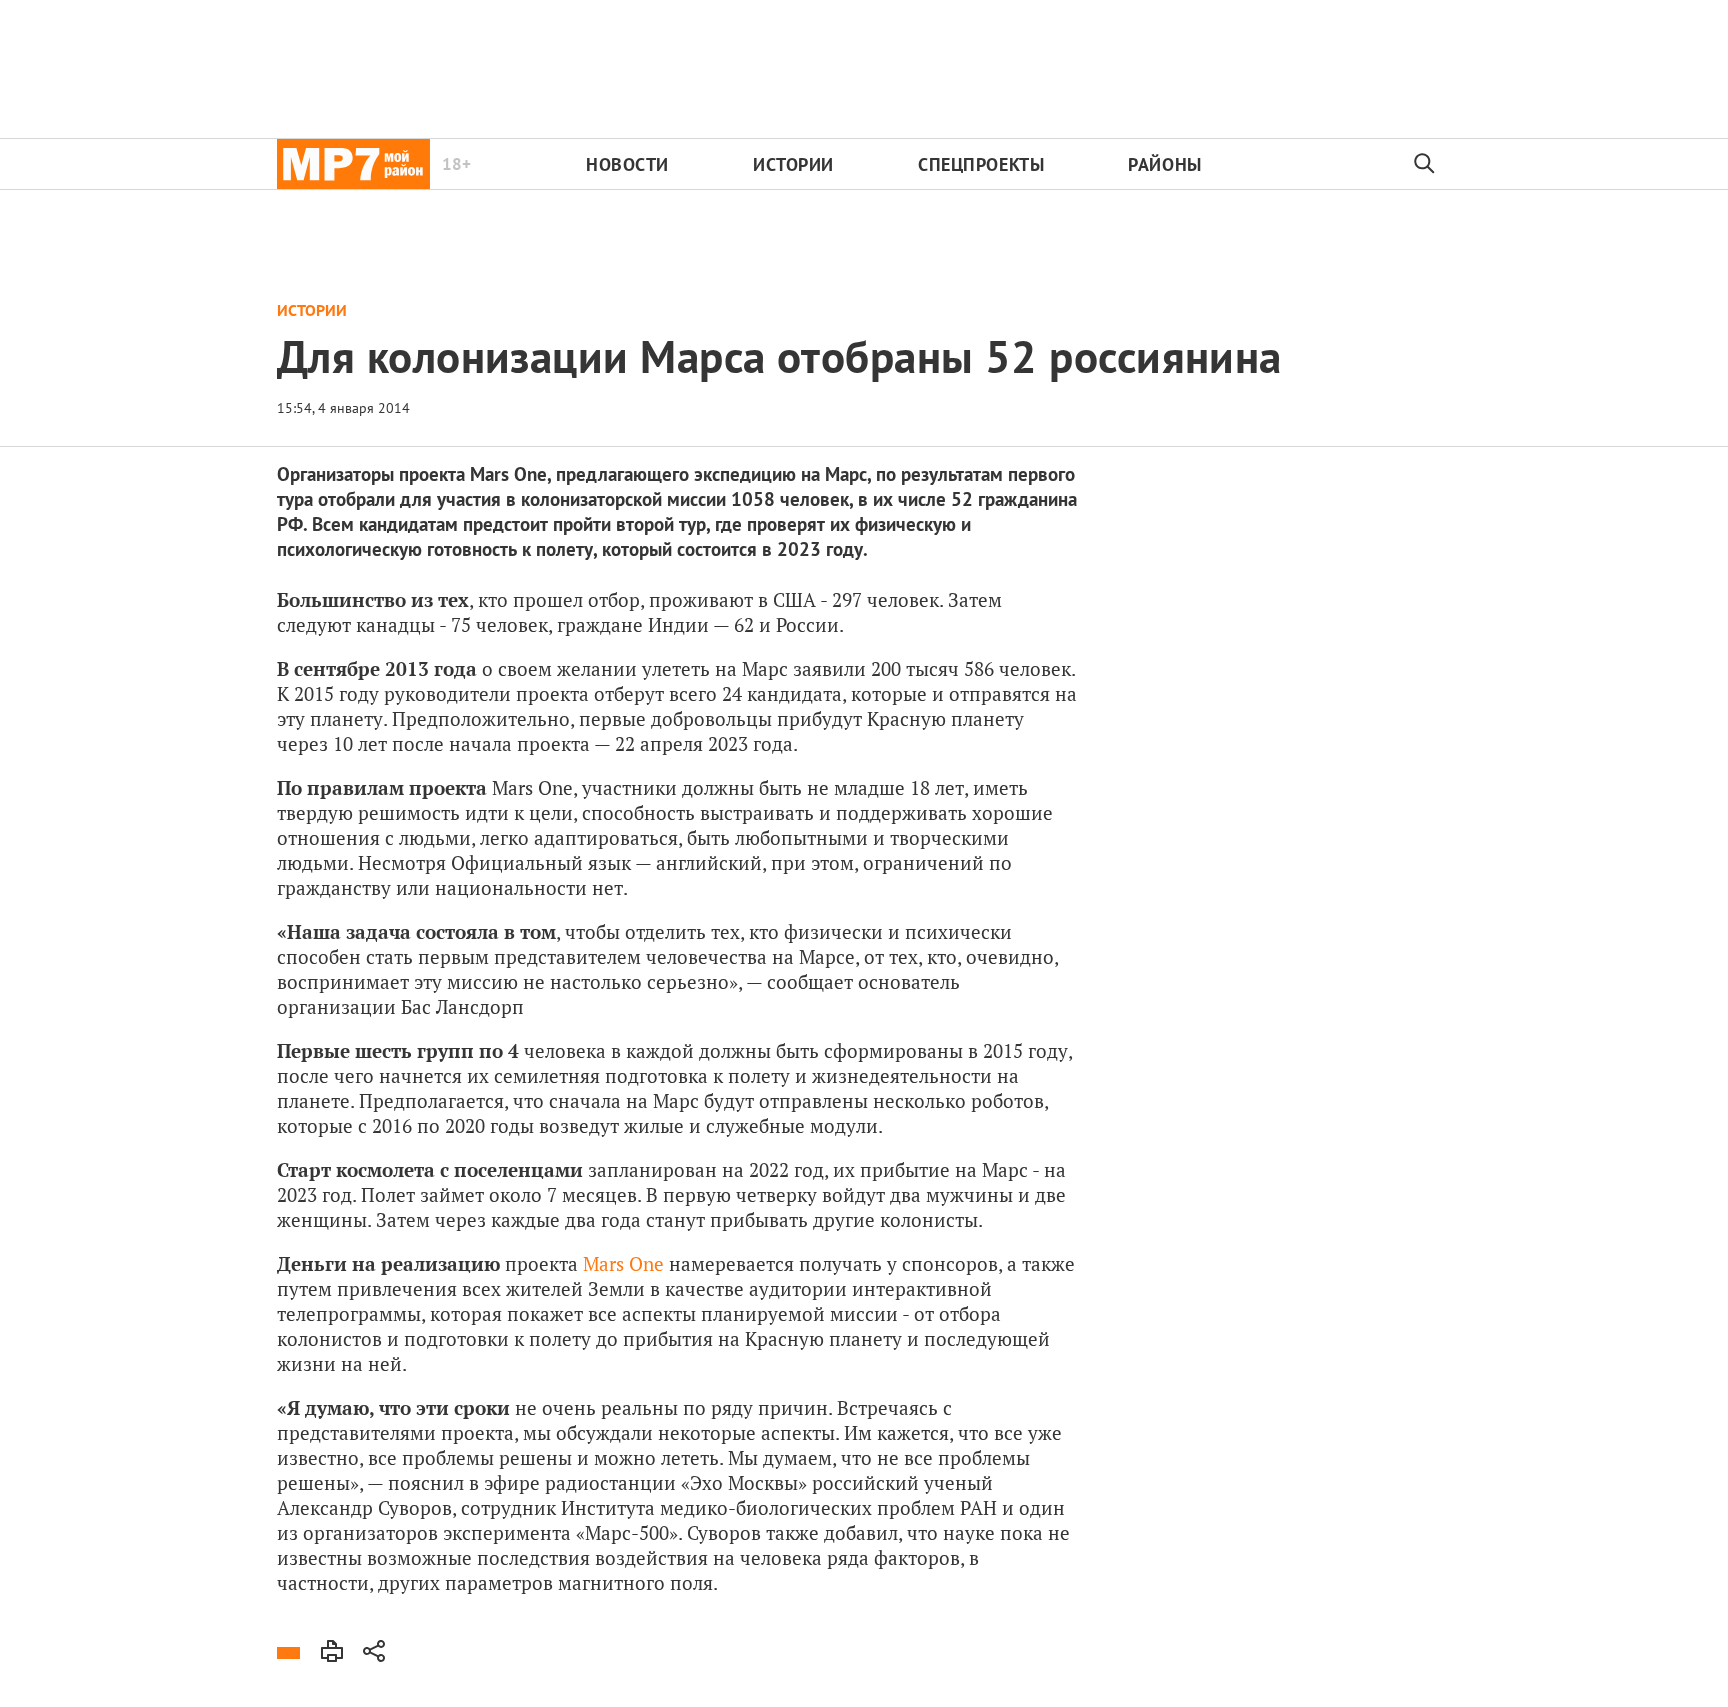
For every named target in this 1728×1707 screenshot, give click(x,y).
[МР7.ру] (353, 164)
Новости (627, 164)
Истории (793, 164)
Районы (1164, 164)
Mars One (623, 1263)
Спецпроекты (981, 164)
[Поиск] (1425, 164)
